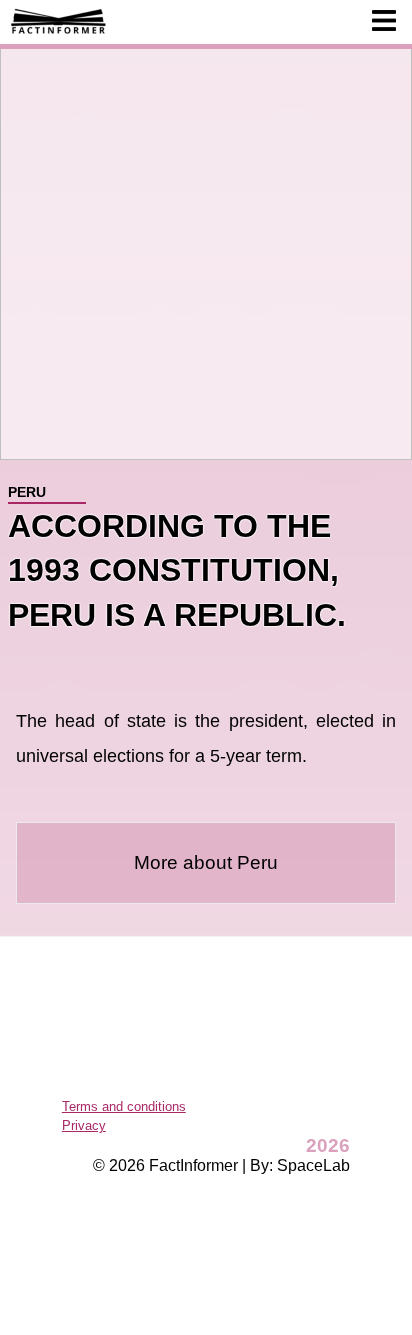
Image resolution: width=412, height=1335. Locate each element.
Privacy (84, 1125)
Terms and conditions (124, 1106)
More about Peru (206, 862)
